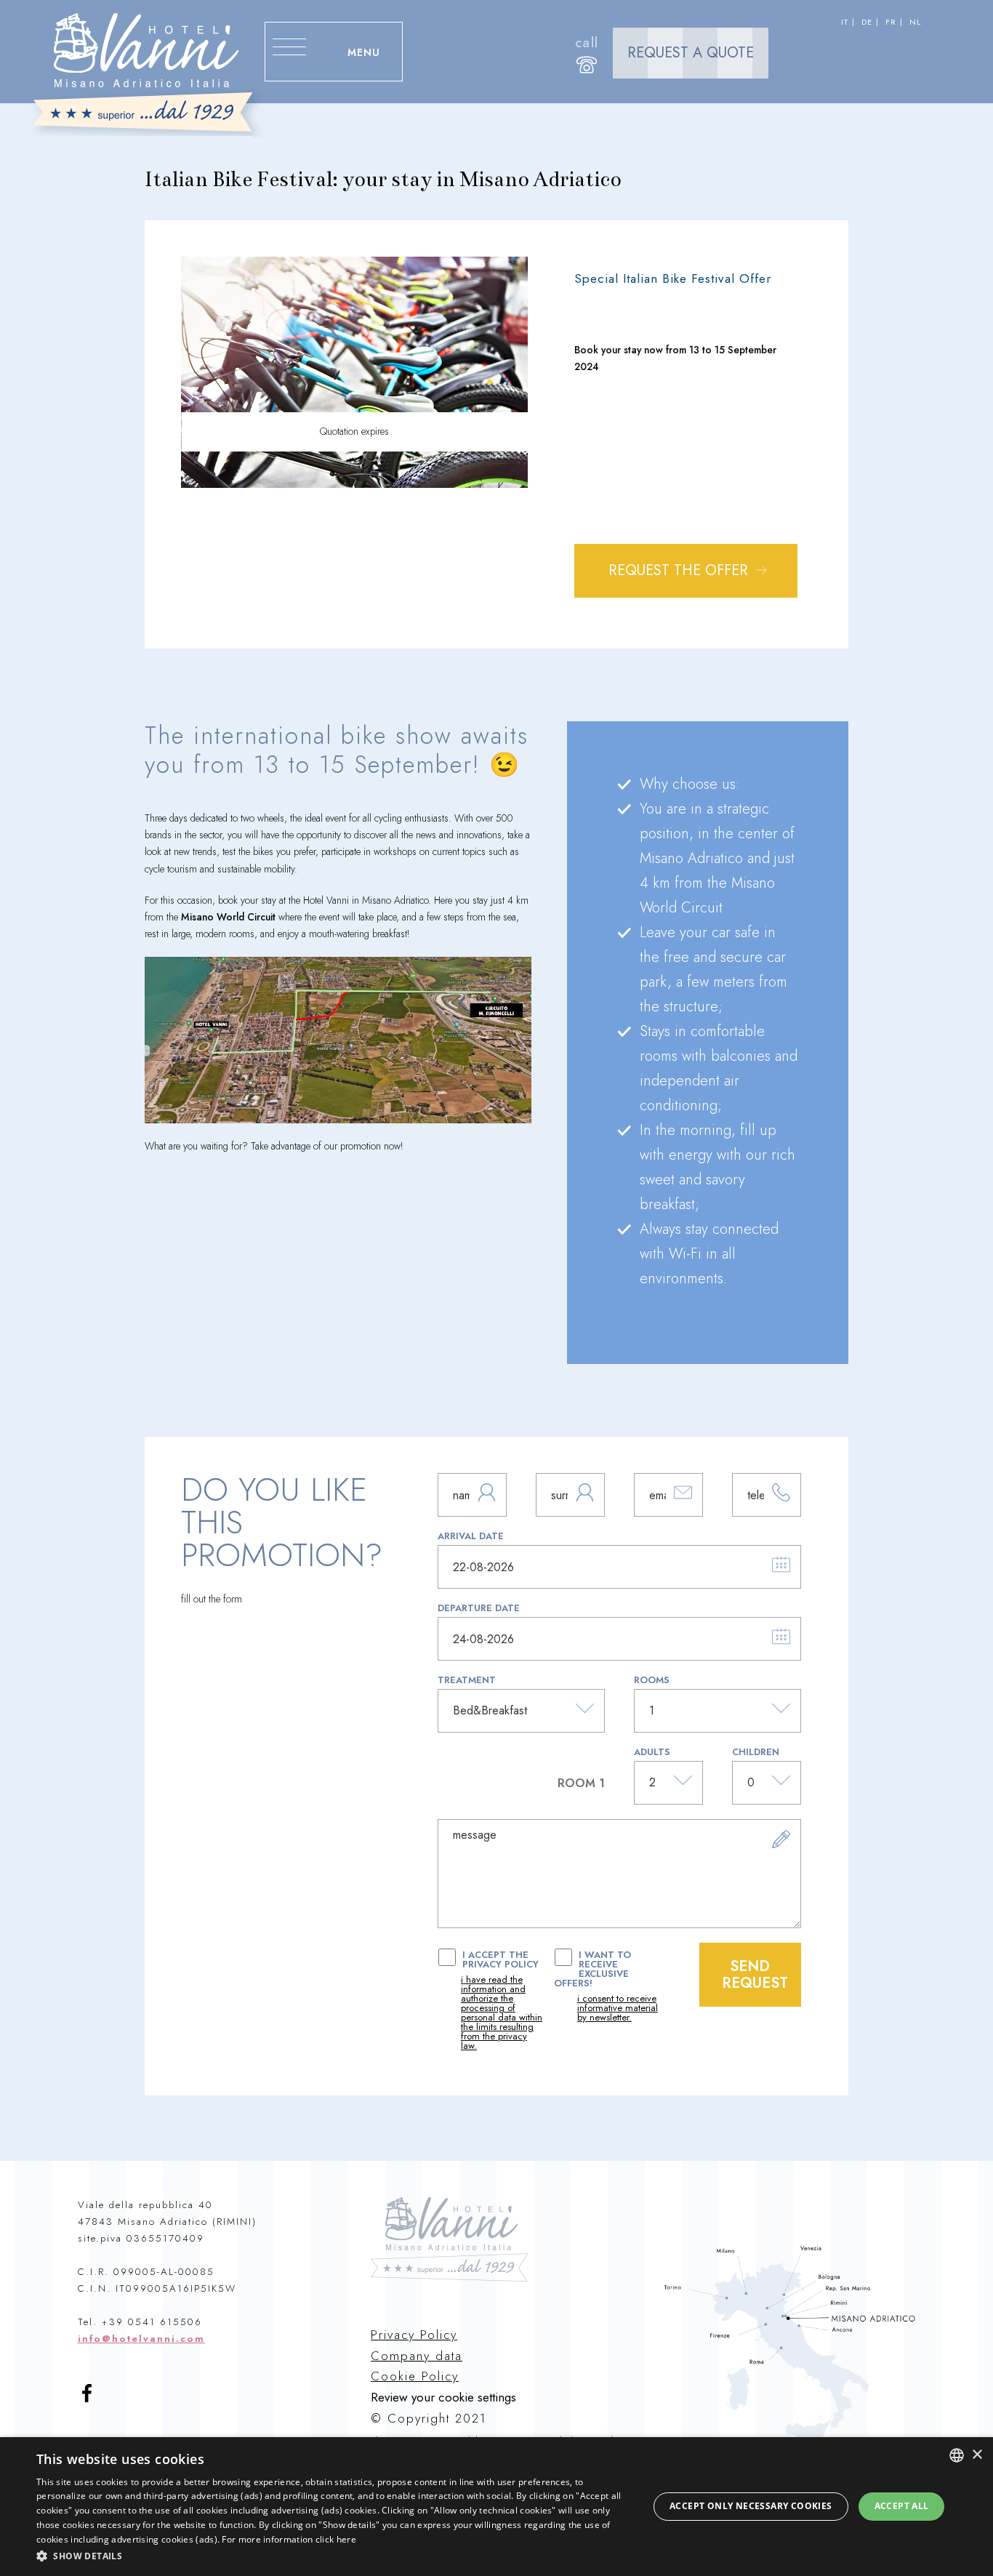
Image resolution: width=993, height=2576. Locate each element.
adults (652, 1752)
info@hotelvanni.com (141, 2339)
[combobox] (957, 2455)
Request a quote (691, 53)
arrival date (471, 1536)
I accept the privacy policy (502, 2000)
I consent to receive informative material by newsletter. (618, 2008)
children (756, 1752)
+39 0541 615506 (152, 2322)
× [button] (977, 2455)
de (867, 22)
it (845, 22)
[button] (333, 2556)
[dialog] (496, 2507)
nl (915, 22)
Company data (417, 2356)
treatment (467, 1680)
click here (336, 2539)
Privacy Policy (414, 2335)
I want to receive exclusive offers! (606, 1986)
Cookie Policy (415, 2376)
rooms (652, 1680)
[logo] (147, 75)
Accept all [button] (902, 2506)
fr (891, 22)
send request (755, 1975)
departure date (479, 1608)
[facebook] (93, 2400)
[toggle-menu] (289, 81)
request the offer (680, 570)
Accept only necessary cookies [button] (751, 2506)
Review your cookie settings (443, 2398)
